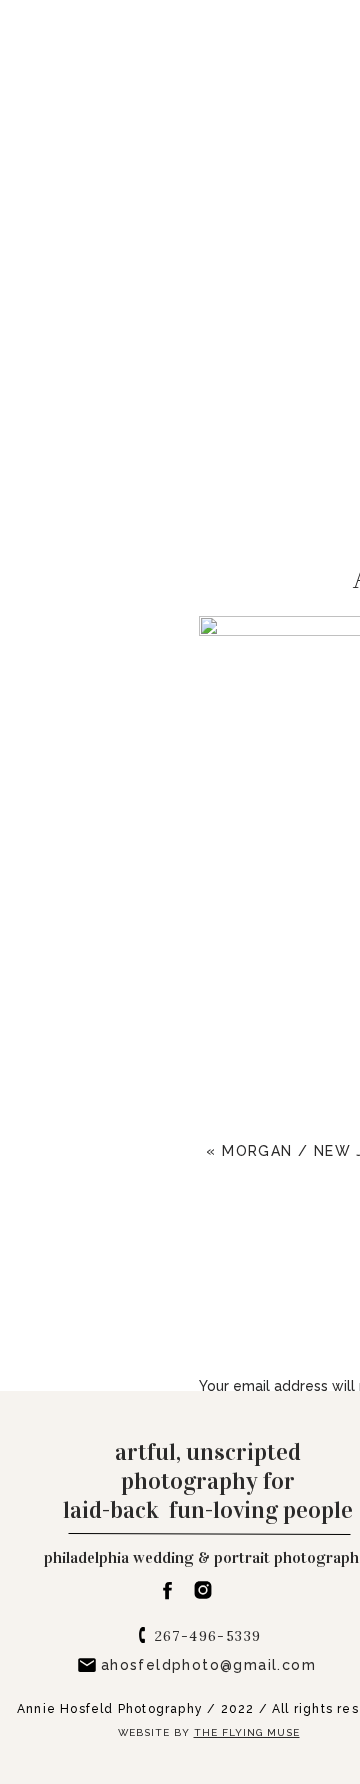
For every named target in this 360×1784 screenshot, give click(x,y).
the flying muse (247, 1732)
